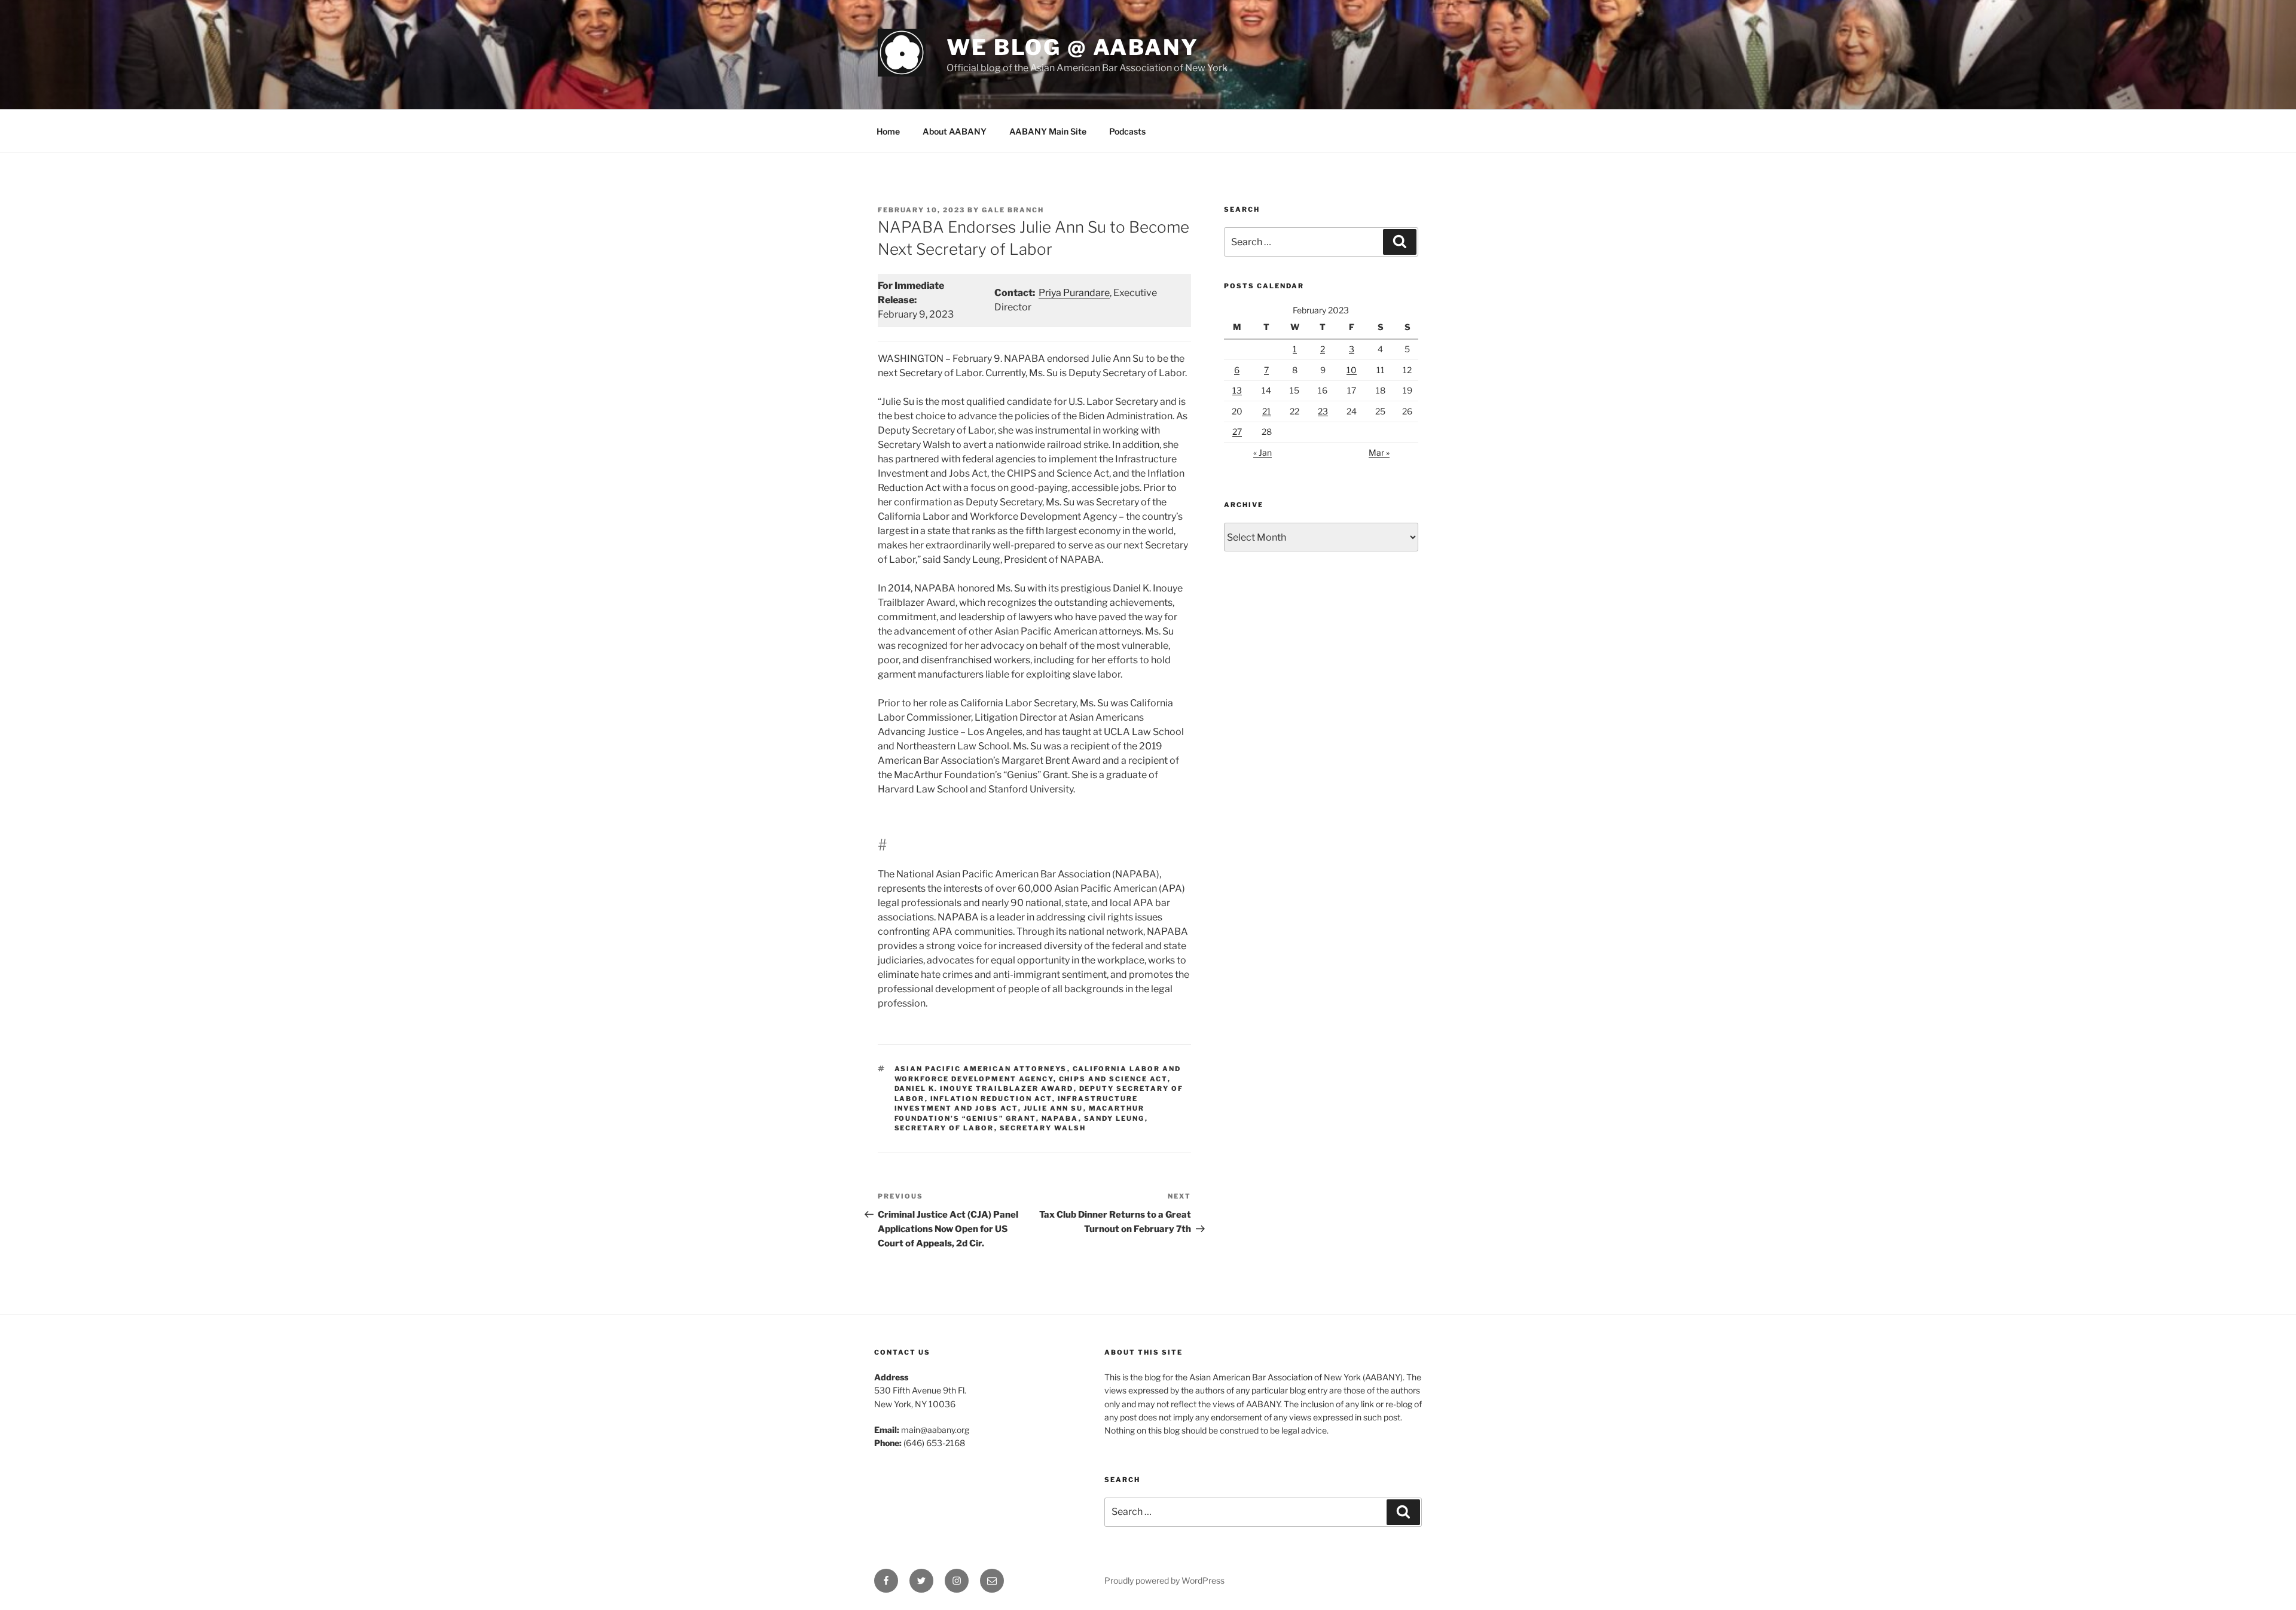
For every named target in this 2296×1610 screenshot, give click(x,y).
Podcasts (1127, 131)
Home (888, 131)
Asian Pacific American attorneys (981, 1069)
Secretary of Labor (944, 1128)
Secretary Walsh (1043, 1128)
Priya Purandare (1074, 293)
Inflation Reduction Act (991, 1099)
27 (1237, 432)
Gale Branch (1013, 210)
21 (1267, 411)
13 (1237, 390)
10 (1352, 370)
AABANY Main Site (1048, 131)
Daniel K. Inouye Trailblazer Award (984, 1088)
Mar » (1379, 452)
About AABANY (955, 131)
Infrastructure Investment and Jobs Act (1016, 1104)
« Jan (1263, 452)
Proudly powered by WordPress (1164, 1580)
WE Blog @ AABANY (1073, 47)
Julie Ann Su (1054, 1108)
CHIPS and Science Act (1113, 1079)
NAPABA (1060, 1118)
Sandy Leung (1115, 1118)
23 (1323, 411)
